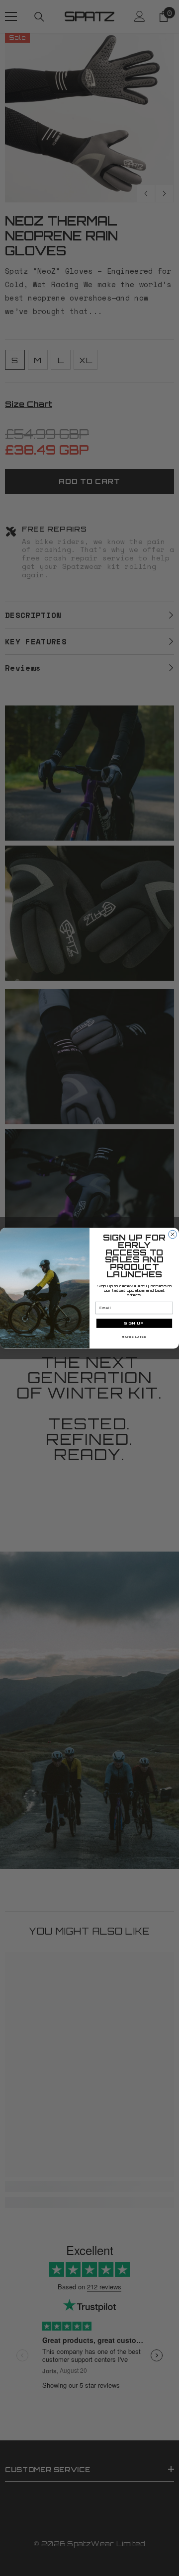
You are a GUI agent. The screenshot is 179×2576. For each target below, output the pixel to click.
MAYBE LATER (134, 1337)
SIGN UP (134, 1323)
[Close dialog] (173, 1234)
